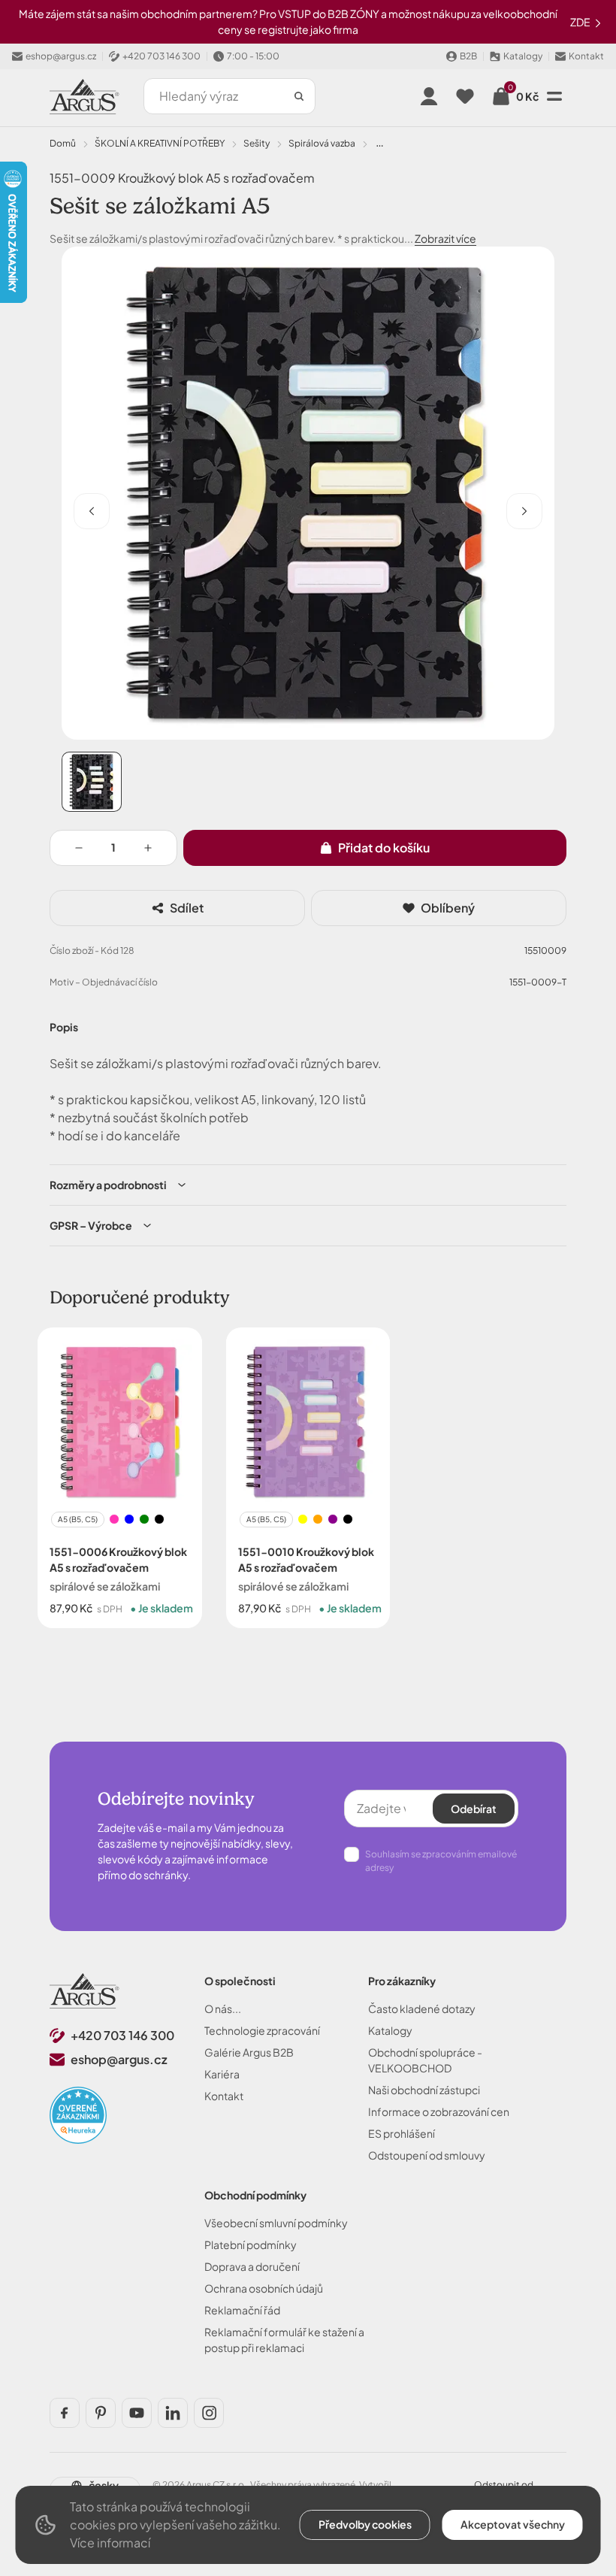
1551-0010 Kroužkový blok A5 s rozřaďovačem (306, 1559)
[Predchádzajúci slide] (92, 511)
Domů (63, 143)
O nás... (223, 2008)
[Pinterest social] (101, 2413)
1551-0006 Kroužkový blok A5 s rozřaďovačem (118, 1559)
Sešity (257, 143)
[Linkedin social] (173, 2413)
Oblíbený (448, 908)
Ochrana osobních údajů (264, 2288)
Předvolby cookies (365, 2524)
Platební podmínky (251, 2245)
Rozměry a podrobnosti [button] (108, 1185)
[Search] (299, 96)
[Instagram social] (209, 2413)
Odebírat (474, 1809)
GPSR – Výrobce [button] (91, 1225)
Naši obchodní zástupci (424, 2090)
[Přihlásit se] (429, 96)
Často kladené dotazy (422, 2008)
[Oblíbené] (465, 96)
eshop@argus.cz (119, 2059)
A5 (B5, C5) (78, 1518)
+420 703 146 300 (122, 2035)
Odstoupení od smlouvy (427, 2155)
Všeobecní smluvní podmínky (276, 2223)
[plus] (148, 848)
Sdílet (187, 908)
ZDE (581, 22)
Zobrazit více (445, 238)
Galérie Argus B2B (249, 2052)
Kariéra (222, 2074)
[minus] (79, 848)
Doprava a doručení (252, 2266)
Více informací (110, 2543)
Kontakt (224, 2096)
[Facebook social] (65, 2413)
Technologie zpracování (262, 2030)
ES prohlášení (402, 2133)
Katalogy (390, 2030)
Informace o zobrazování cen (439, 2111)
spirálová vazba (322, 143)
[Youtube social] (137, 2413)
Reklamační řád (242, 2310)
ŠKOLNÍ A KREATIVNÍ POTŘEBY (160, 143)
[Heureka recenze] (78, 2115)
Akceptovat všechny (513, 2524)
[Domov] (85, 1991)
